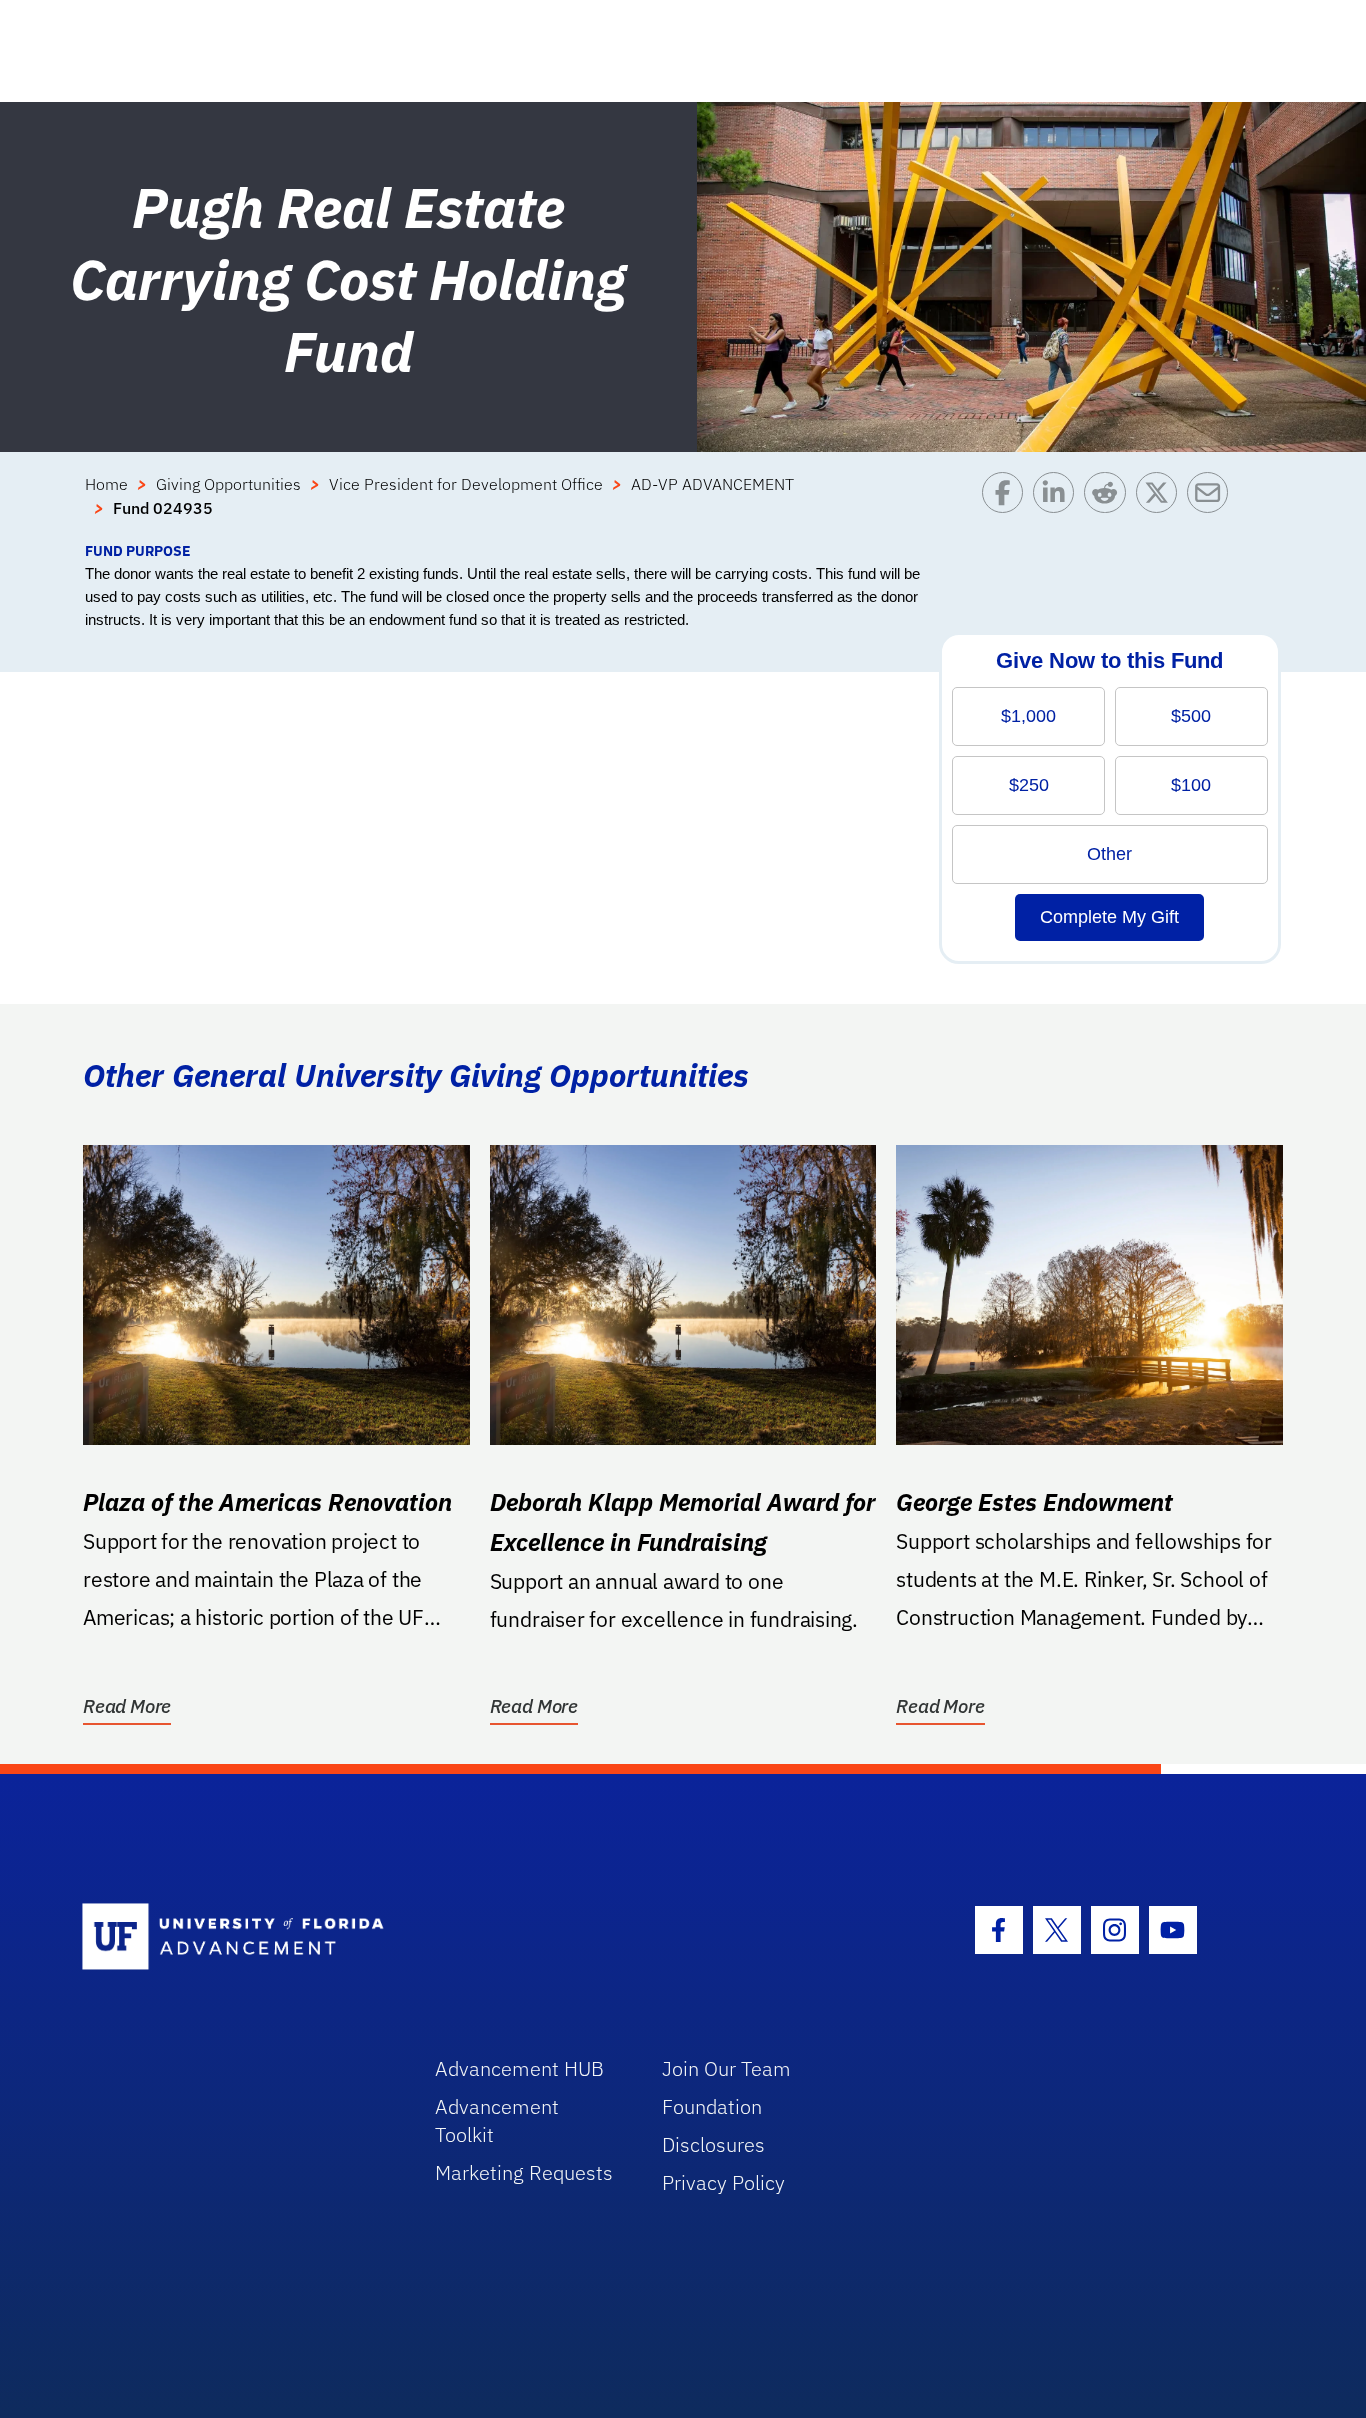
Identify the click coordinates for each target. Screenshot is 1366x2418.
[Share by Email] (1212, 506)
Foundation (712, 2106)
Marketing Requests (524, 2172)
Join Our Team (726, 2068)
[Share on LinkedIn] (1058, 506)
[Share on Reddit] (1109, 506)
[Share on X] (1161, 506)
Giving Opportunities (228, 484)
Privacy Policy (723, 2182)
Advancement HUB (519, 2068)
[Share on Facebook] (1007, 506)
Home (106, 484)
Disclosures (713, 2144)
